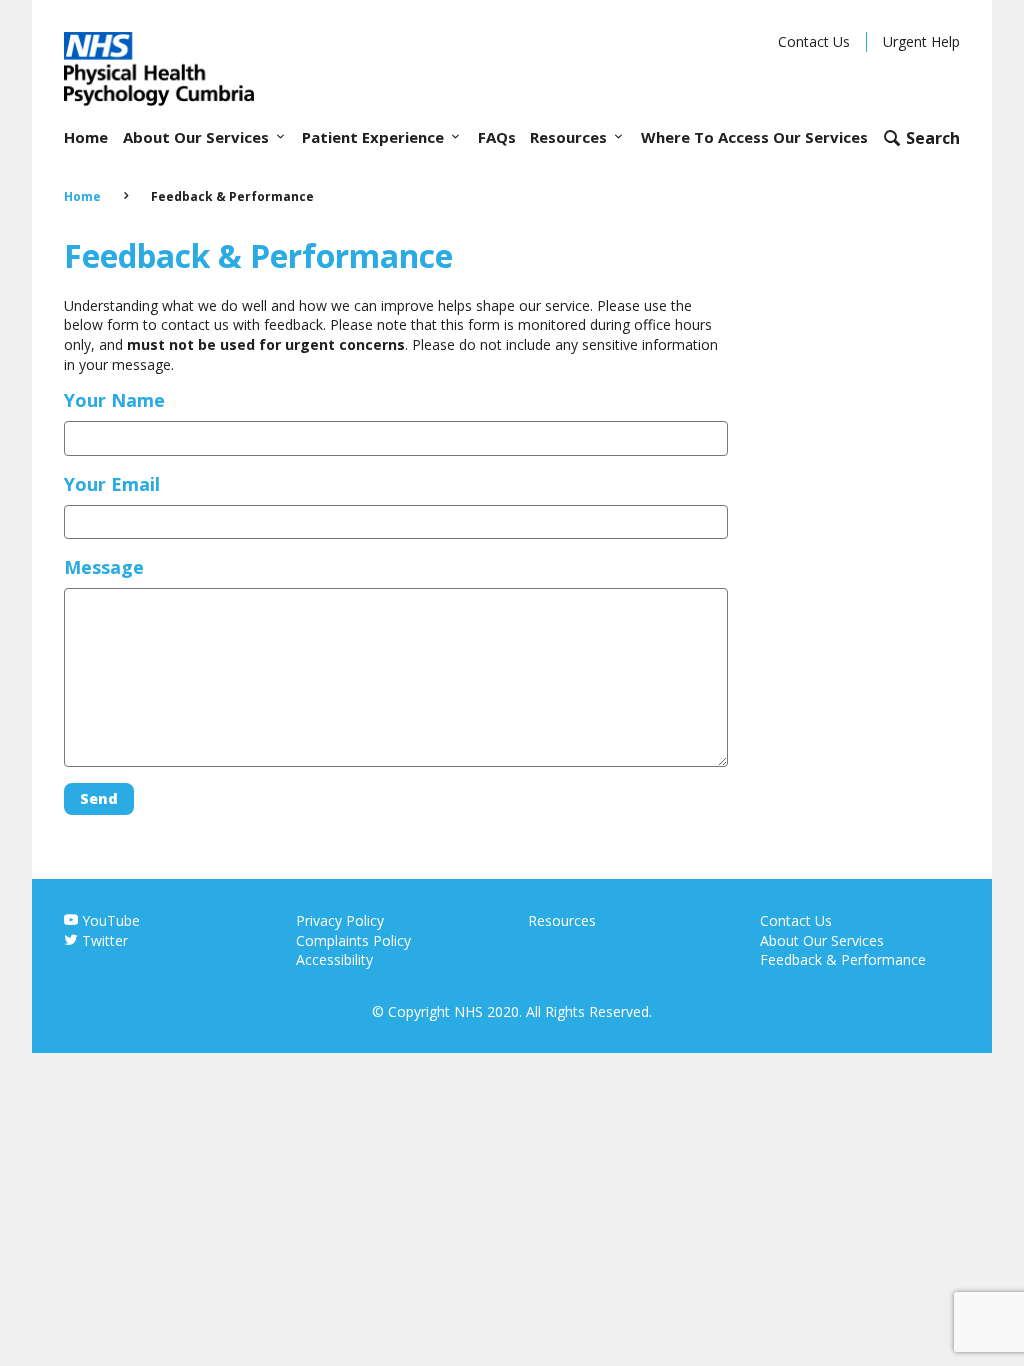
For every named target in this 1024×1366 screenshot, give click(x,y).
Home (86, 137)
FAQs (497, 137)
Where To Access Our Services (754, 137)
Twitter (103, 940)
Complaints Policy (353, 940)
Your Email (112, 484)
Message (104, 567)
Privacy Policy (340, 920)
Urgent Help (921, 41)
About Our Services (198, 137)
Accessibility (334, 959)
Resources (570, 137)
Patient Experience (375, 137)
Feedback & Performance (843, 959)
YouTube (109, 920)
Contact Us (814, 41)
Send (99, 798)
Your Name (114, 400)
